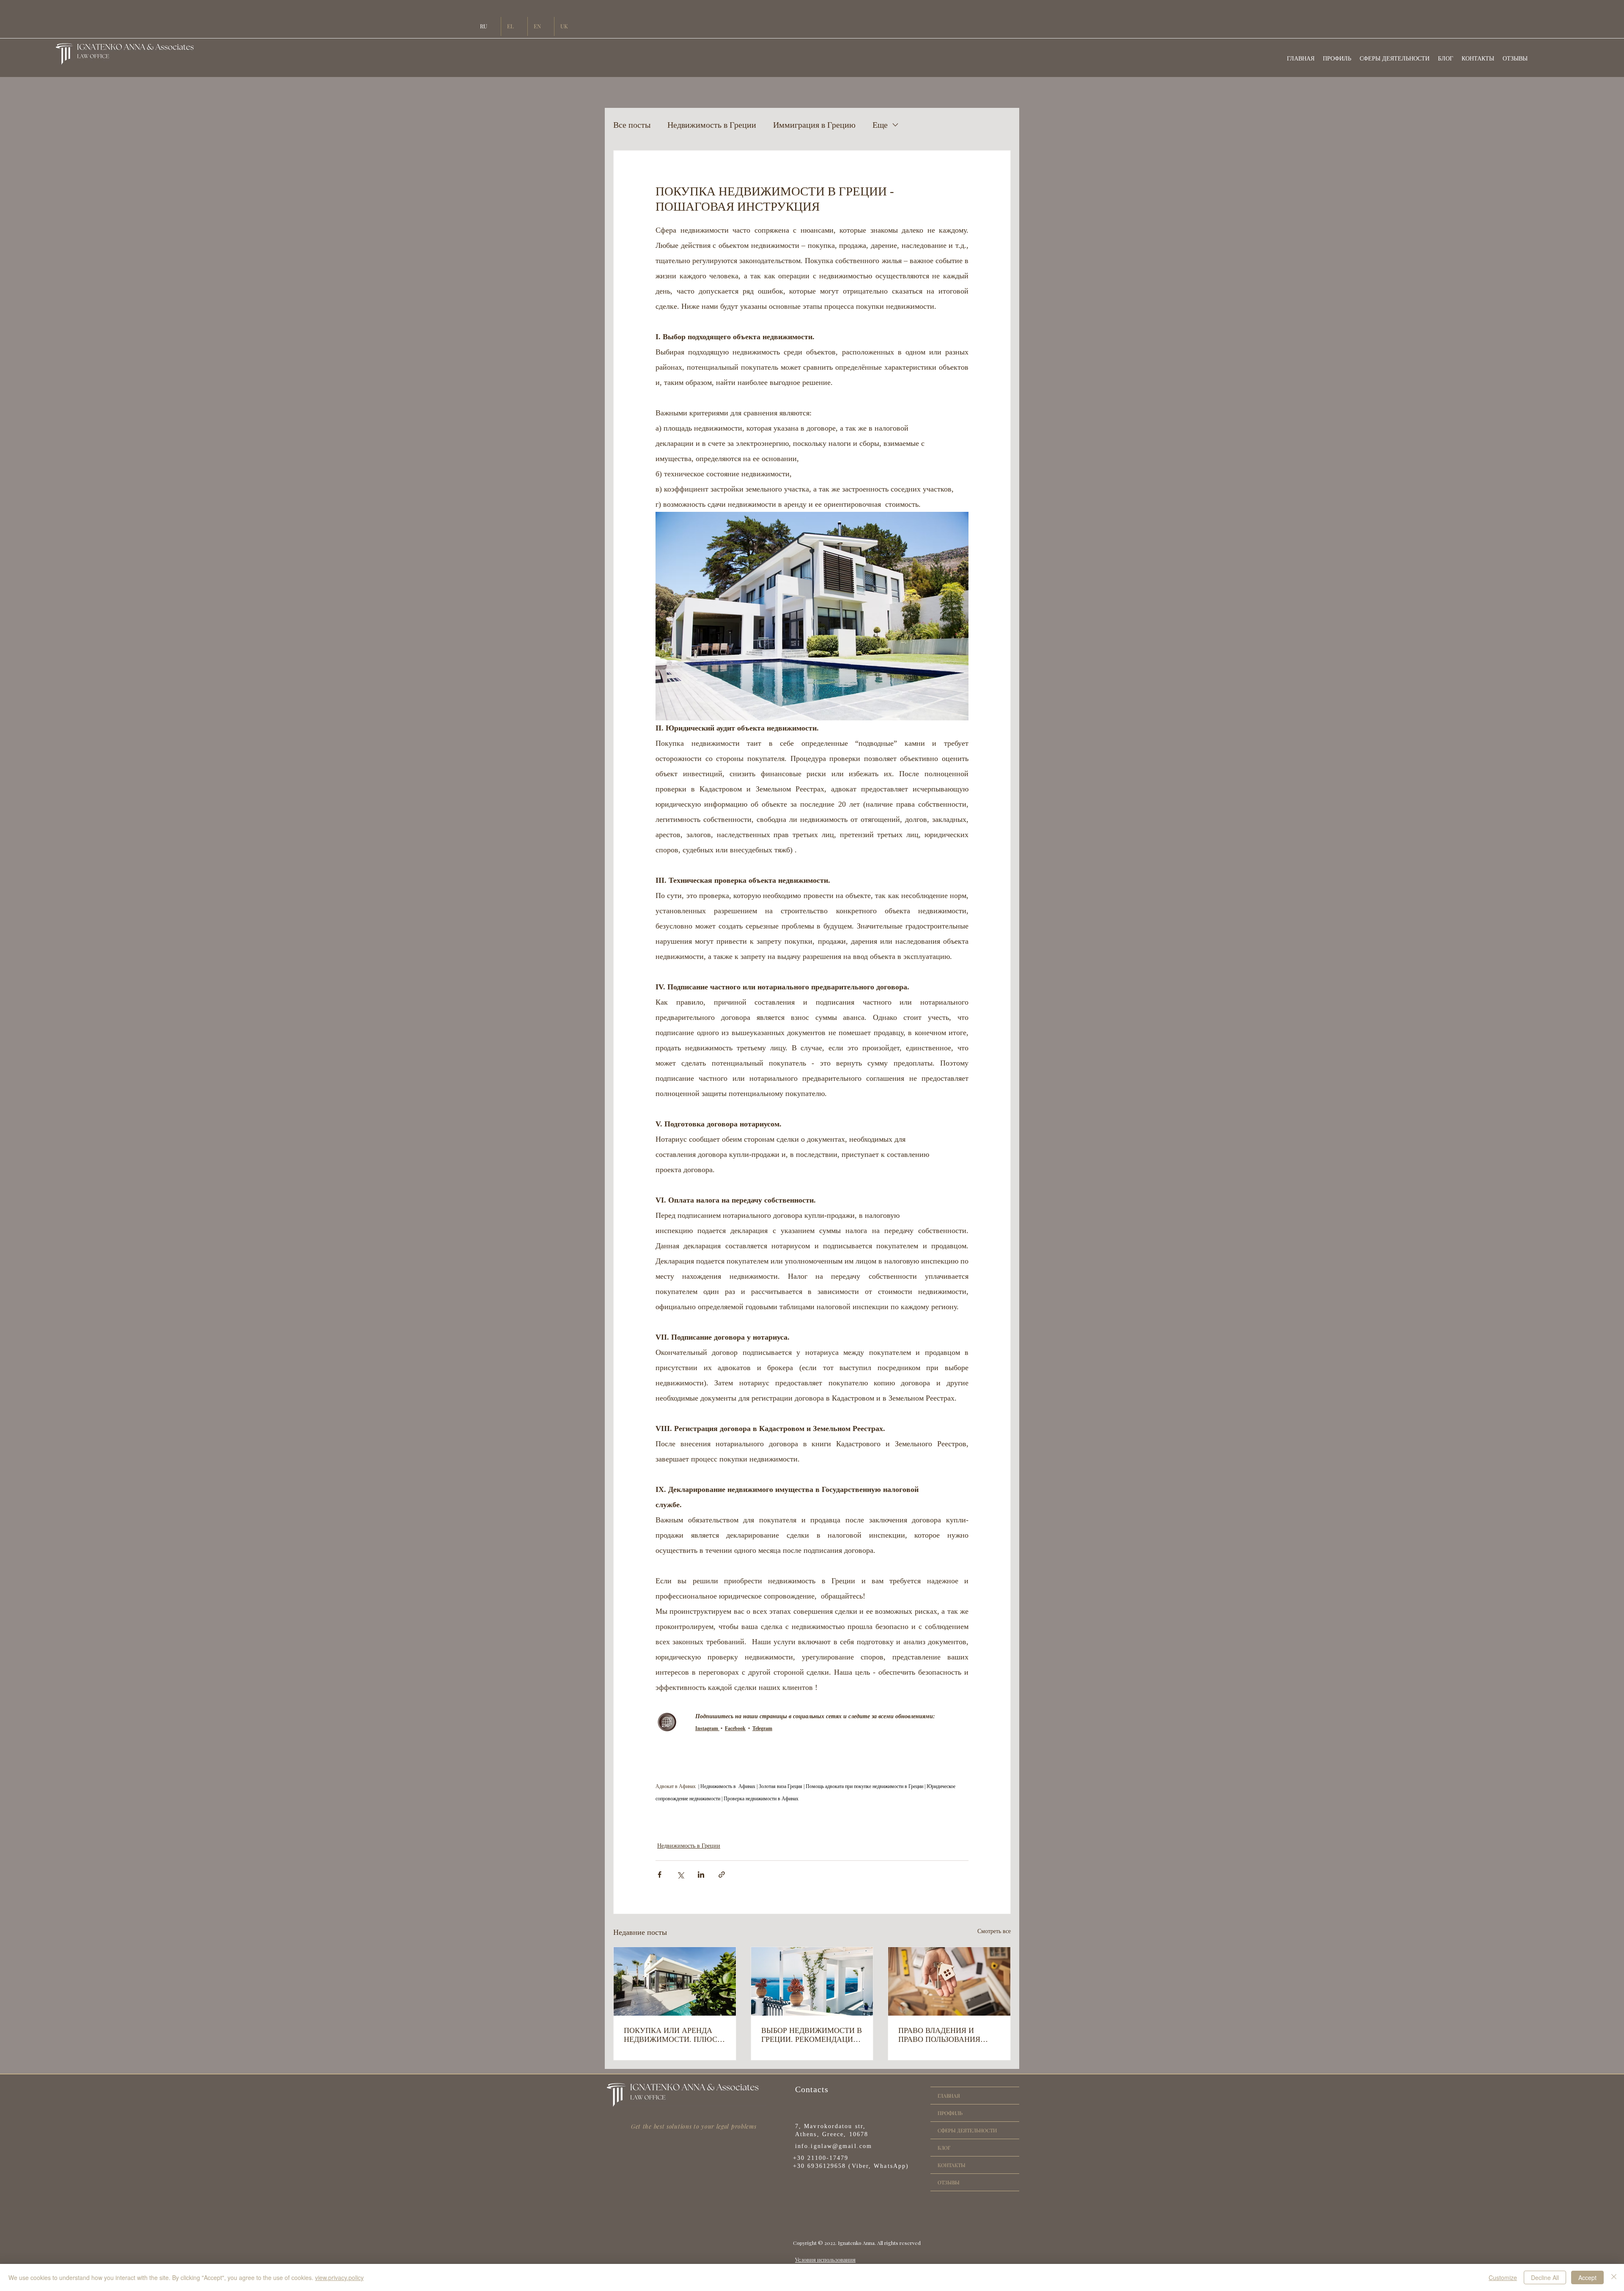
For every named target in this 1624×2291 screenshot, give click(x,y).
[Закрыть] (1614, 2277)
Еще (880, 125)
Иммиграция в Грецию (814, 125)
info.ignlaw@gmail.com (834, 2146)
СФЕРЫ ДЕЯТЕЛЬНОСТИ (967, 2130)
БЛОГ (944, 2148)
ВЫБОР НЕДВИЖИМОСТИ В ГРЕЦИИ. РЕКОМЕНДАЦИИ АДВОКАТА (812, 2035)
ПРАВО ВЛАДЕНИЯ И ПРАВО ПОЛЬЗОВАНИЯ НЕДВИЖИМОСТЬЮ (939, 2035)
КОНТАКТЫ (952, 2165)
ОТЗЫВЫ (949, 2182)
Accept (1587, 2277)
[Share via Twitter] (680, 1875)
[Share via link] (722, 1875)
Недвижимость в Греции (712, 125)
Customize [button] (1503, 2277)
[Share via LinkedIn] (701, 1875)
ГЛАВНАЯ (949, 2096)
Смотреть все (994, 1931)
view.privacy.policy (339, 2277)
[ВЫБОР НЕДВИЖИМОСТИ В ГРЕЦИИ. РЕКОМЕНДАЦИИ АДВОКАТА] (812, 1981)
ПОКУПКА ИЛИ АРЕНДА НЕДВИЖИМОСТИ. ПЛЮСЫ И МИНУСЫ (674, 2035)
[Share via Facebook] (660, 1875)
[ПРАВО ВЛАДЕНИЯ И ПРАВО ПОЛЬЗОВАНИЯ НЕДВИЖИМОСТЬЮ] (949, 1981)
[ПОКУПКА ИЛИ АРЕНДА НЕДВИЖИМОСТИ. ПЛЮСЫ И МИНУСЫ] (675, 1981)
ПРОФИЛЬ (950, 2113)
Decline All (1545, 2277)
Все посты (632, 125)
